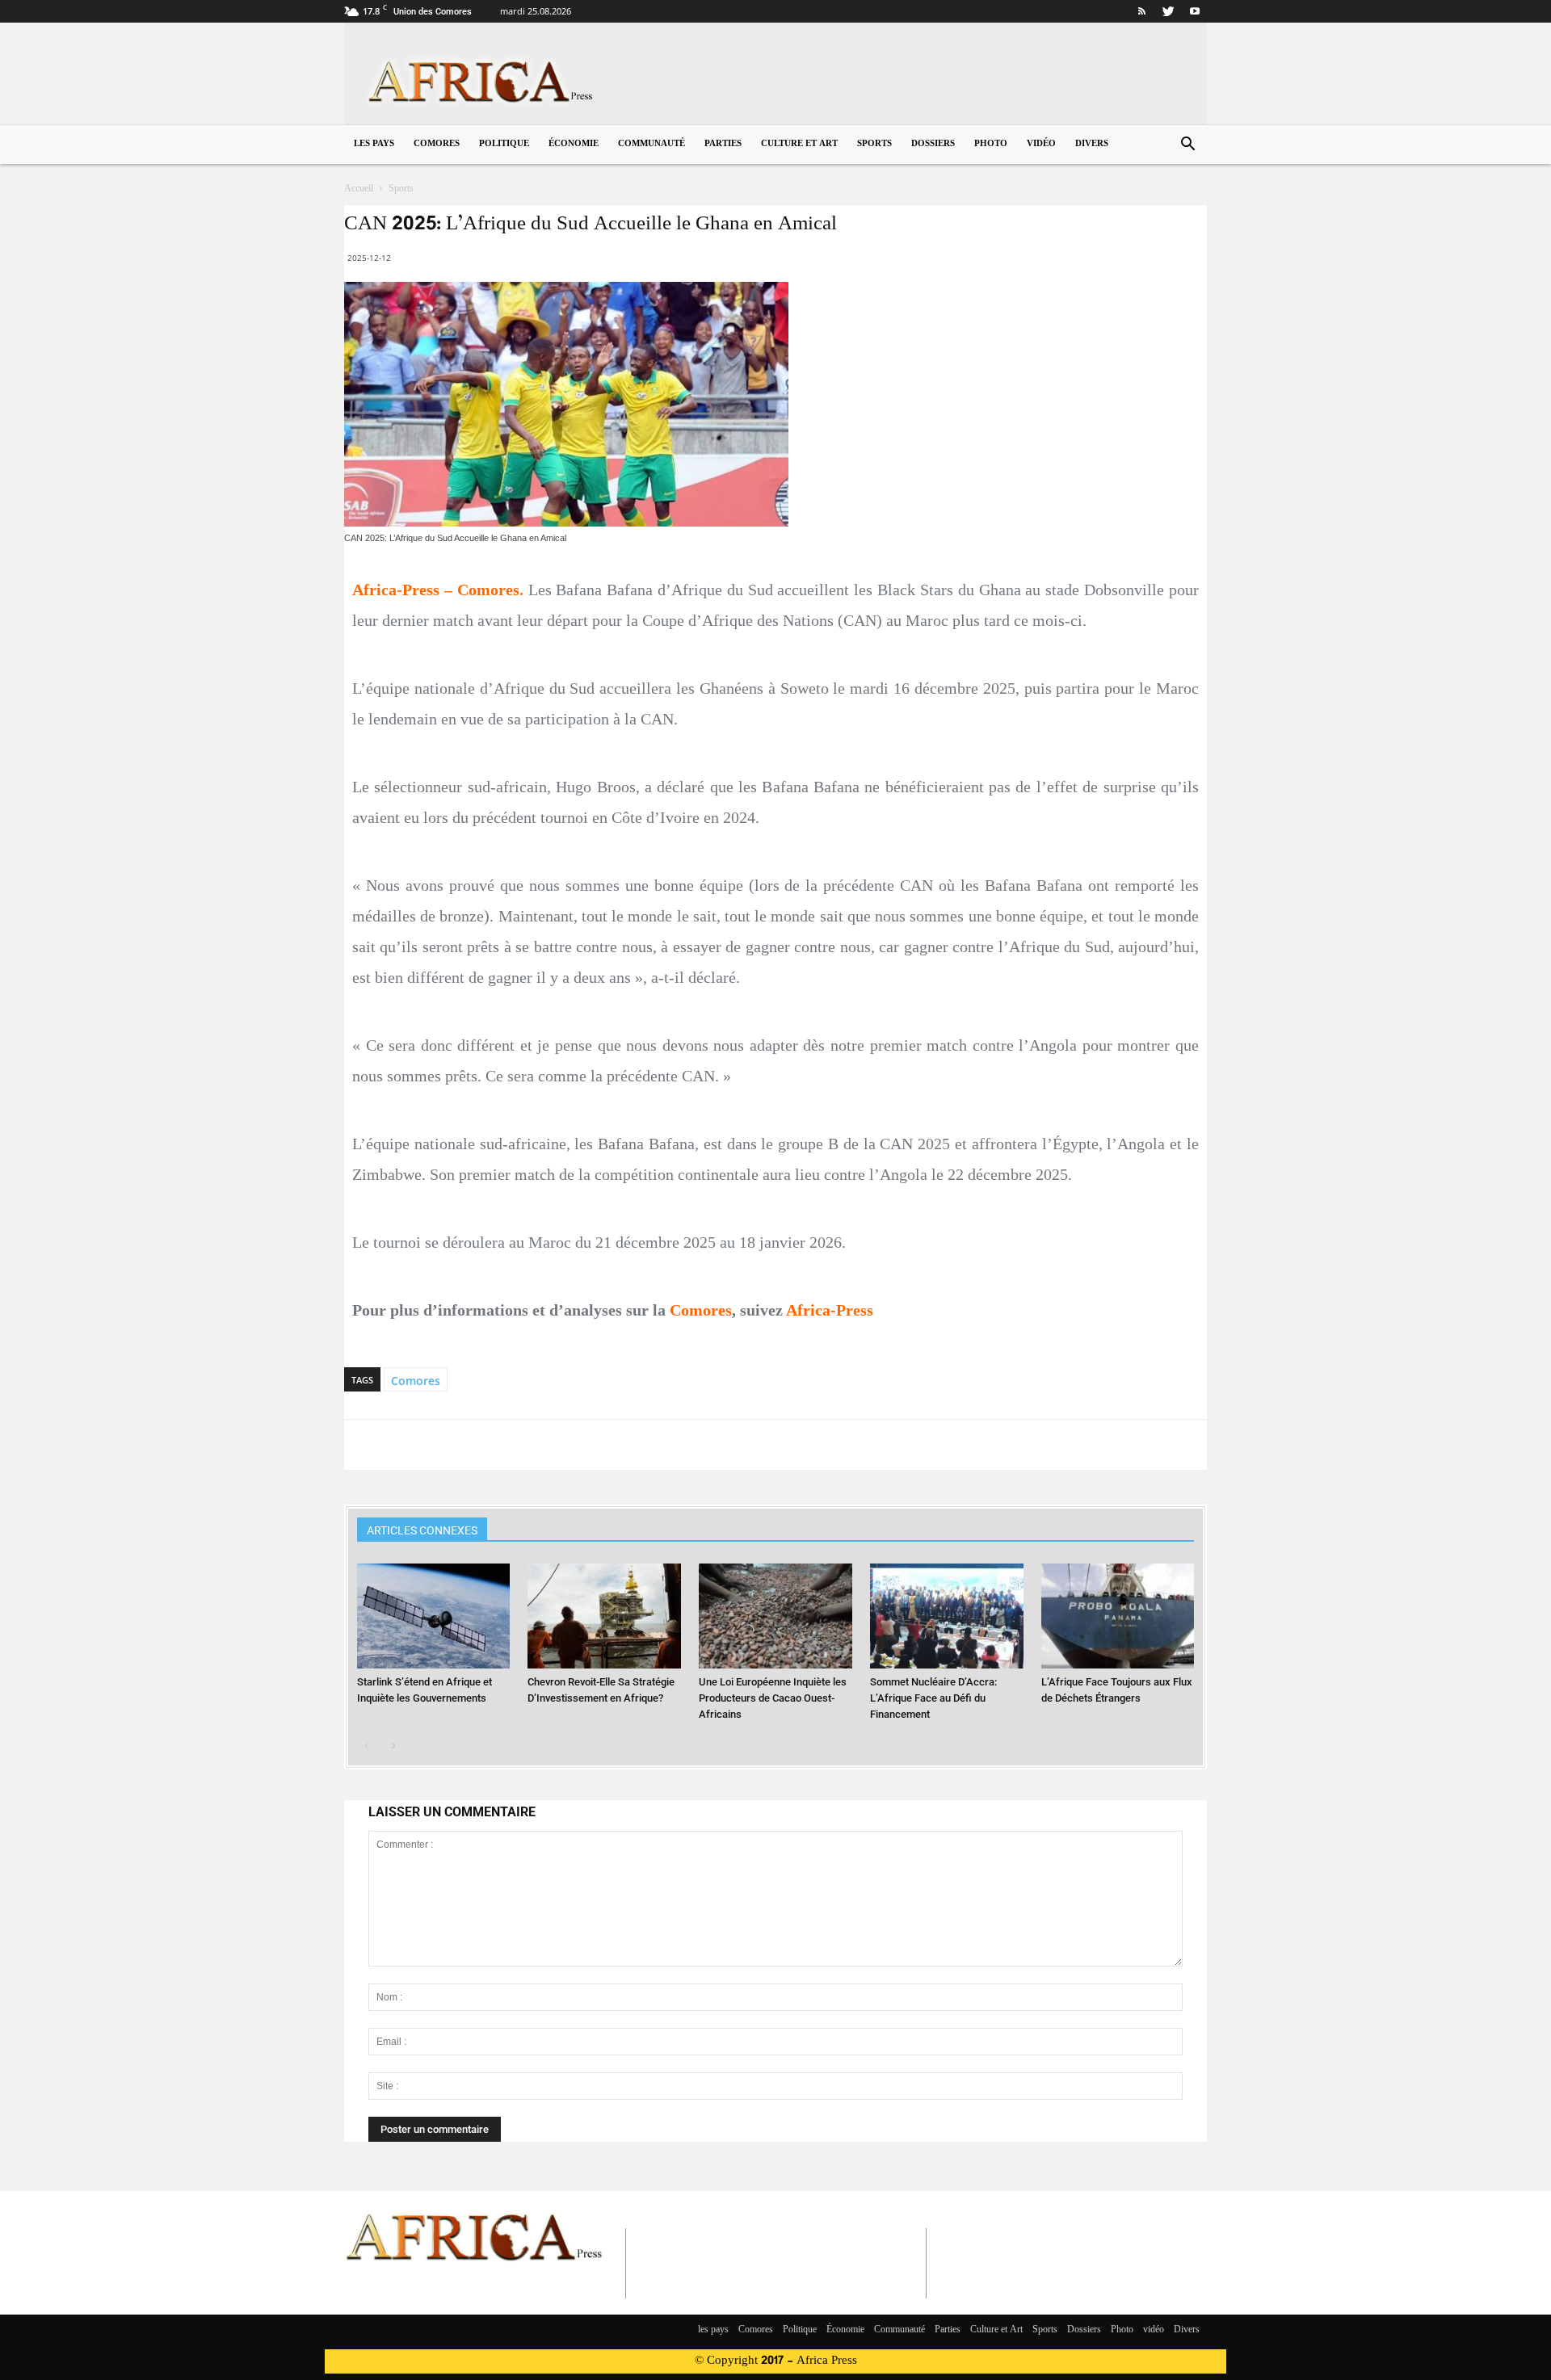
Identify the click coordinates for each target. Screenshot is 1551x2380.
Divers (1092, 144)
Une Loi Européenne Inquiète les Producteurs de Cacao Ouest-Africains (773, 1698)
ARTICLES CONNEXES (422, 1530)
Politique (504, 144)
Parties (723, 144)
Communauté (652, 144)
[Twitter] (1168, 11)
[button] (1187, 146)
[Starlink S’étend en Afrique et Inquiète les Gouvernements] (434, 1616)
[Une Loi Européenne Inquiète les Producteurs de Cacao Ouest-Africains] (775, 1616)
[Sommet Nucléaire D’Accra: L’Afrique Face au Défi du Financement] (947, 1616)
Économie (574, 144)
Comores (437, 144)
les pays (374, 144)
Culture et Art (799, 144)
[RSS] (1141, 11)
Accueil (359, 189)
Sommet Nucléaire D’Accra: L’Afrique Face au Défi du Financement (933, 1698)
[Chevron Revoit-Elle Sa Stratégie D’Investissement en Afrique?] (604, 1616)
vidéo (1041, 144)
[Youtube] (1195, 11)
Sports (874, 144)
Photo (991, 144)
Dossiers (933, 144)
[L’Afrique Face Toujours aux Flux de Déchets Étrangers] (1118, 1616)
